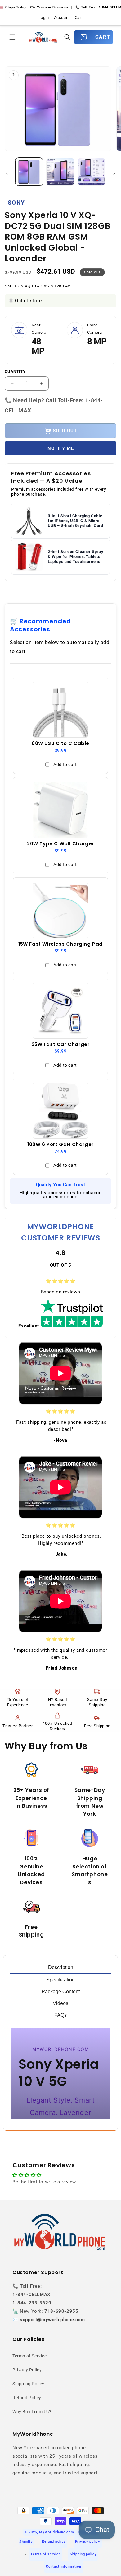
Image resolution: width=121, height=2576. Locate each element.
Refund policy (54, 2541)
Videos (60, 2003)
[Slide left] (7, 173)
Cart (79, 17)
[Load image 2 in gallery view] (60, 172)
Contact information (63, 2567)
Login (44, 17)
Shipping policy (83, 2554)
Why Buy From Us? (32, 2412)
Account (62, 17)
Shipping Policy (28, 2384)
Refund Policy (27, 2398)
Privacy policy (88, 2541)
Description (61, 1967)
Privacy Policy (27, 2370)
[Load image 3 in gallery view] (92, 172)
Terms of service (45, 2554)
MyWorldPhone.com (56, 2532)
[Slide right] (114, 173)
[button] (12, 37)
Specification (60, 1980)
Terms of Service (30, 2356)
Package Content (61, 1992)
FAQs (60, 2015)
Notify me (61, 448)
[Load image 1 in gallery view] (29, 172)
